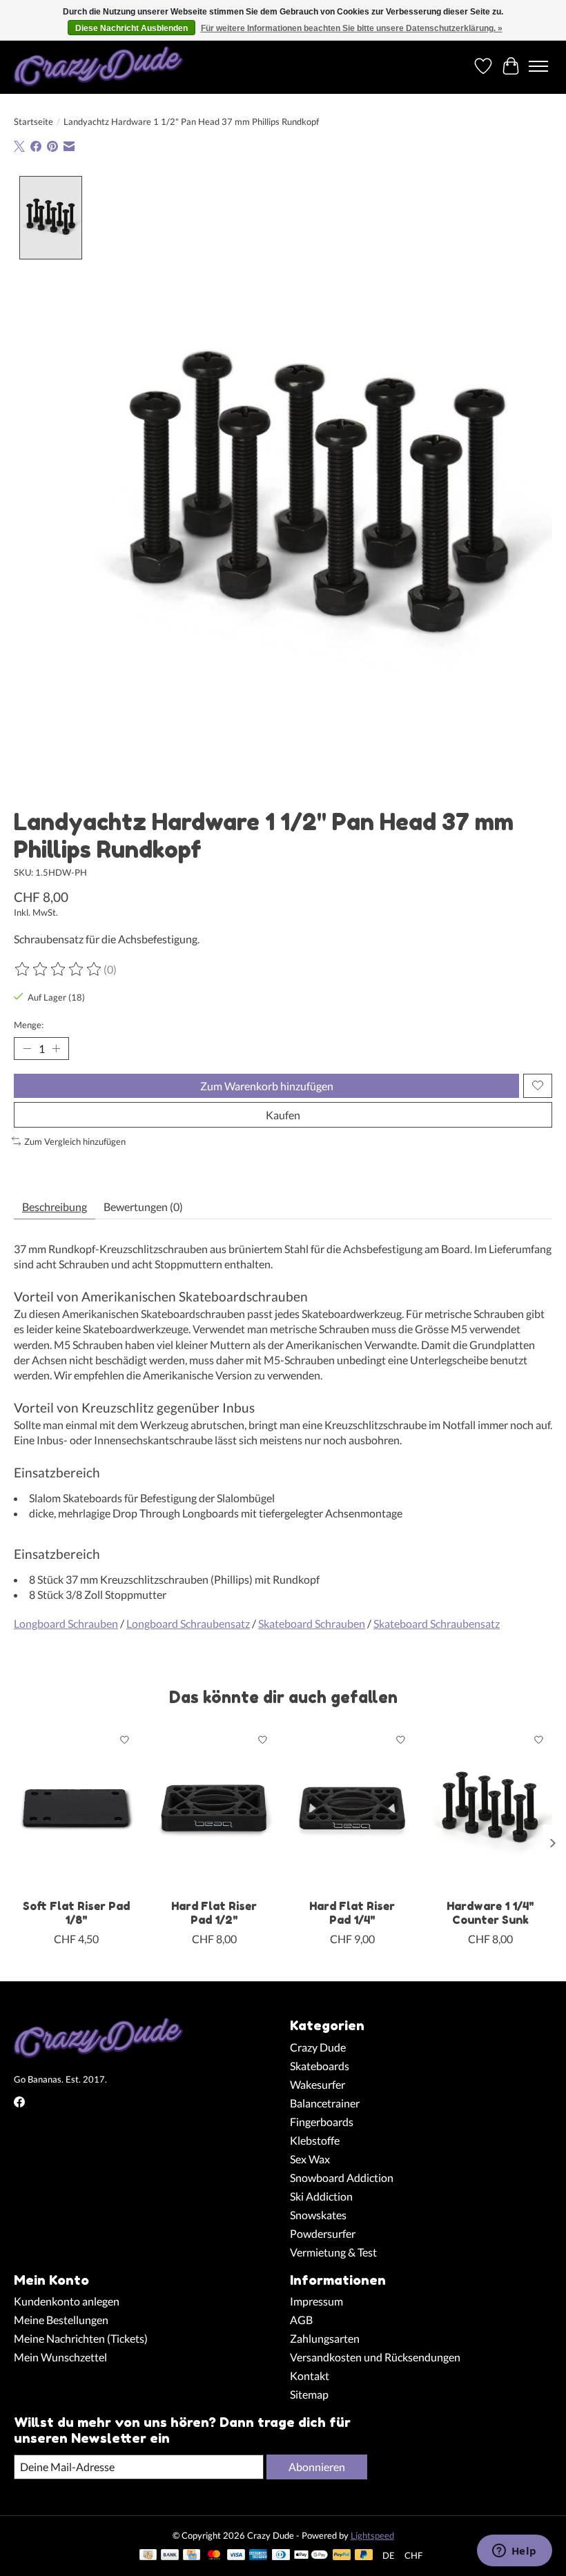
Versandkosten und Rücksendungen (375, 2357)
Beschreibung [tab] (55, 1207)
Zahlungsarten (325, 2338)
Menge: (29, 1025)
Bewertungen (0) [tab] (143, 1207)
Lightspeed (372, 2535)
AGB (301, 2320)
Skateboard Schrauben (312, 1623)
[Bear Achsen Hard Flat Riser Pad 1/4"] (352, 1809)
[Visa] (236, 2556)
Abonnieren (317, 2467)
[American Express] (258, 2556)
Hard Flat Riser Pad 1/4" (352, 1913)
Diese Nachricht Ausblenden (131, 28)
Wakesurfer (318, 2084)
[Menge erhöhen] (56, 1048)
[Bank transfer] (170, 2556)
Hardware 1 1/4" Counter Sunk (490, 1913)
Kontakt (310, 2376)
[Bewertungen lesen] (59, 970)
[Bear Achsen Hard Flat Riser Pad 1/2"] (214, 1809)
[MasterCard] (214, 2556)
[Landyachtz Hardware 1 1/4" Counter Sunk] (490, 1809)
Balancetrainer (325, 2103)
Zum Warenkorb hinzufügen (267, 1086)
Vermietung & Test (333, 2252)
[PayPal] (342, 2556)
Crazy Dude (318, 2047)
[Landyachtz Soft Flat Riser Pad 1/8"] (76, 1809)
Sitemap (309, 2394)
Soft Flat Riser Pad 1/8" (76, 1913)
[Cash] (148, 2556)
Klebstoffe (315, 2140)
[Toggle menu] (538, 66)
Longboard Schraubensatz (188, 1623)
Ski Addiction (321, 2196)
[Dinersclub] (281, 2556)
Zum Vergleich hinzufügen (75, 1141)
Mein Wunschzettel (60, 2357)
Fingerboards (322, 2122)
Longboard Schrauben (66, 1623)
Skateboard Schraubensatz (437, 1623)
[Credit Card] (192, 2556)
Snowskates (318, 2215)
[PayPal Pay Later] (364, 2556)
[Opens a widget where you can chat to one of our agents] (514, 2552)
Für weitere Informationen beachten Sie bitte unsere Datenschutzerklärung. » (352, 28)
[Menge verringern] (27, 1048)
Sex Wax (310, 2159)
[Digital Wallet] (311, 2556)
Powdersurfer (323, 2233)
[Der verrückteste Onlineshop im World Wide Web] (98, 66)
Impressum (316, 2301)
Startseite (33, 121)
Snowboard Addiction (342, 2177)
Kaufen (283, 1115)
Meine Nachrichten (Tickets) (81, 2338)
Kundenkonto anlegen (67, 2301)
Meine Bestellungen (61, 2320)
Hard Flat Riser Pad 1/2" (214, 1913)
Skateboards (320, 2066)
